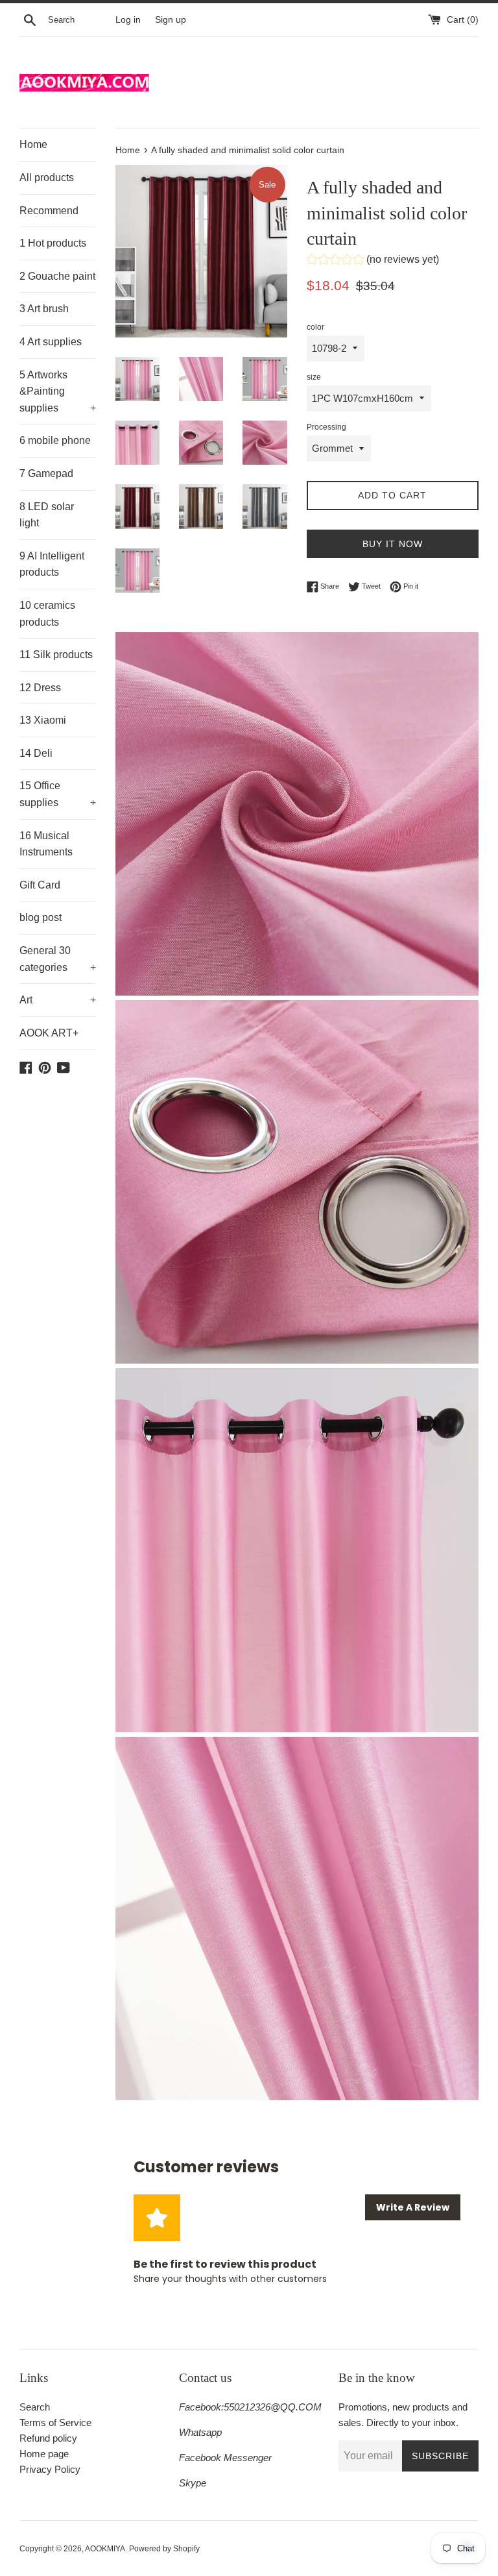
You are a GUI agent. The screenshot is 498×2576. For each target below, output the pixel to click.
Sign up (171, 20)
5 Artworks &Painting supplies (58, 391)
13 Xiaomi (43, 720)
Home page (44, 2454)
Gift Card (40, 885)
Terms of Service (55, 2423)
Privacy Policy (50, 2469)
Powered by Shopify (164, 2549)
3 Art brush (44, 309)
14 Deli (36, 753)
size (314, 377)
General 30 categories (58, 959)
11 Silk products (56, 655)
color (315, 327)
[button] (373, 261)
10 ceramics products (47, 614)
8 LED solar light (47, 515)
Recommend (49, 211)
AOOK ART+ (49, 1033)
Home (33, 144)
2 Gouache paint (57, 276)
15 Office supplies (58, 794)
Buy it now (393, 544)
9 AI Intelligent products (52, 564)
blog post (41, 917)
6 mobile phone (55, 440)
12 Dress (40, 688)
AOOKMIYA (105, 2549)
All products (47, 178)
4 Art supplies (51, 342)
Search (35, 2407)
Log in (128, 20)
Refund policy (48, 2438)
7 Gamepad (46, 473)
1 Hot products (53, 243)
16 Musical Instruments (46, 844)
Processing (326, 427)
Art (58, 1000)
